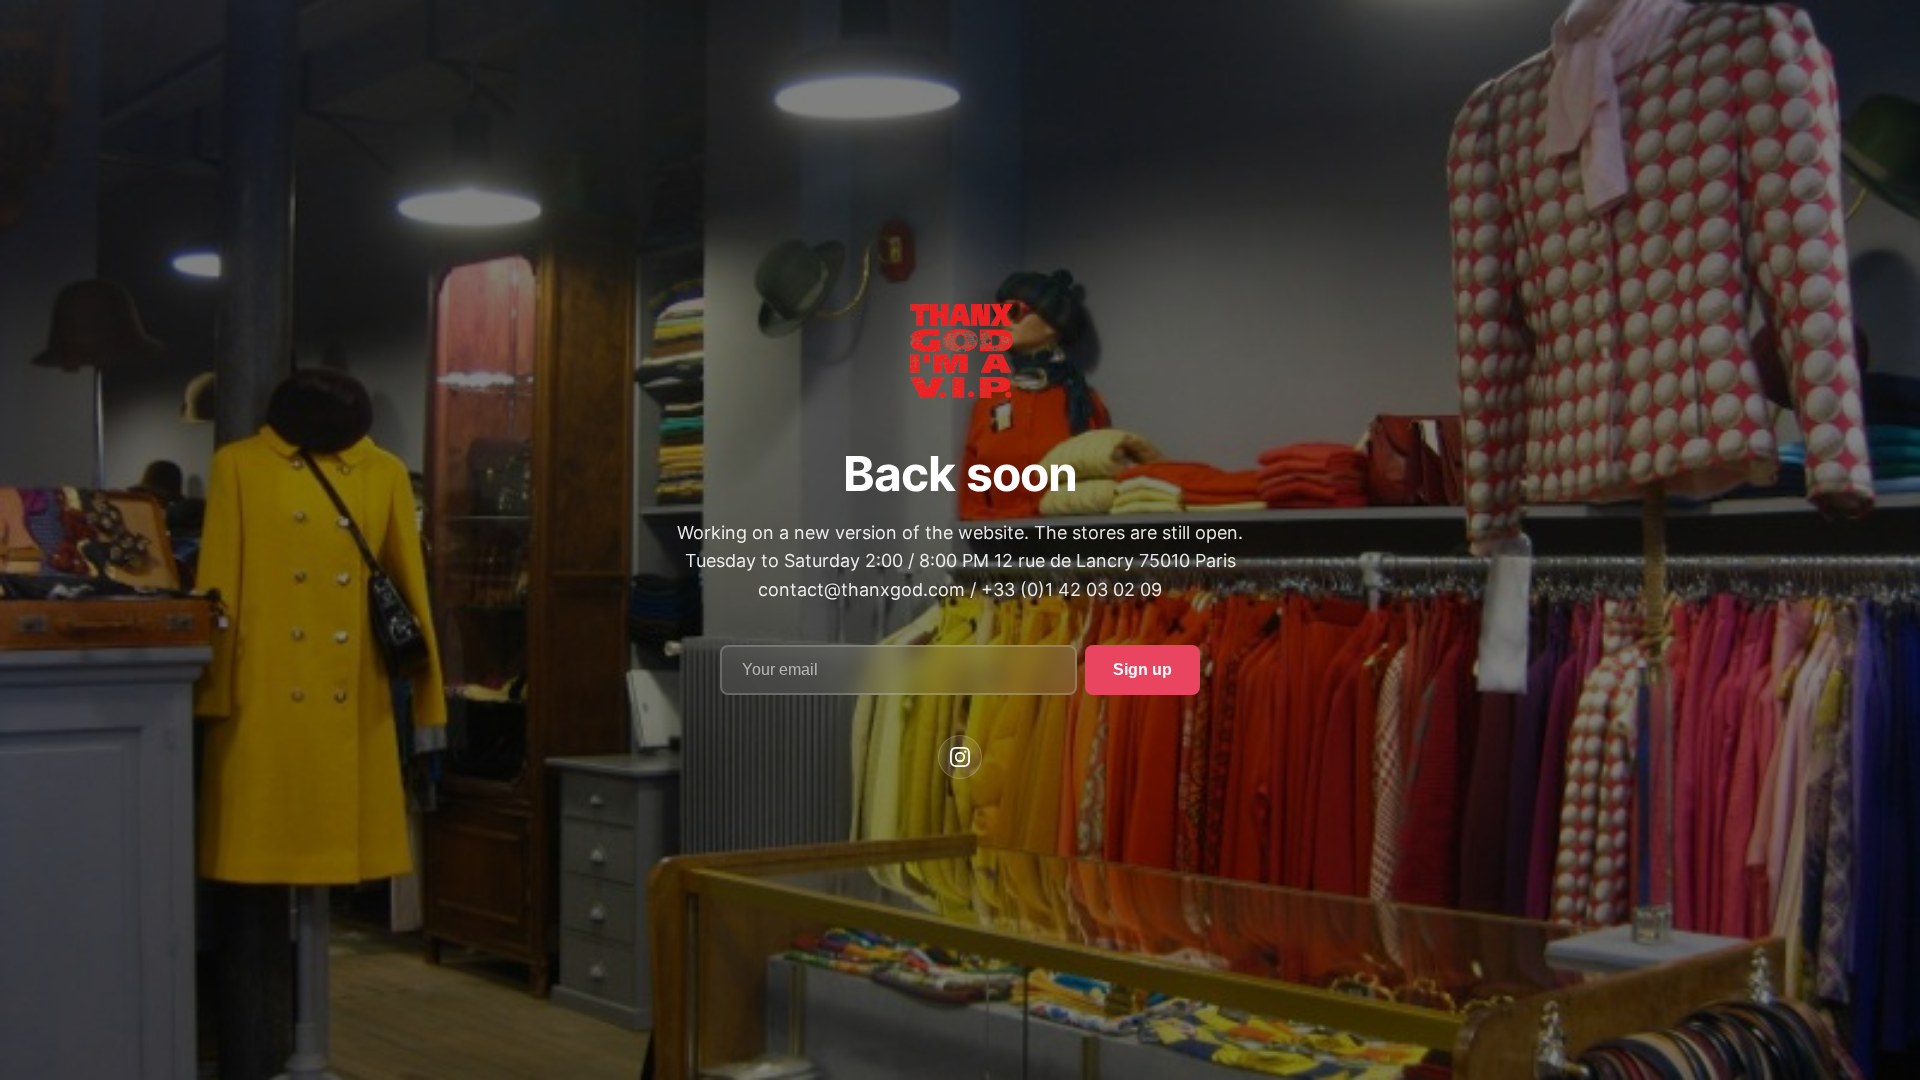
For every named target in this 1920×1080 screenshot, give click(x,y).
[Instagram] (960, 757)
